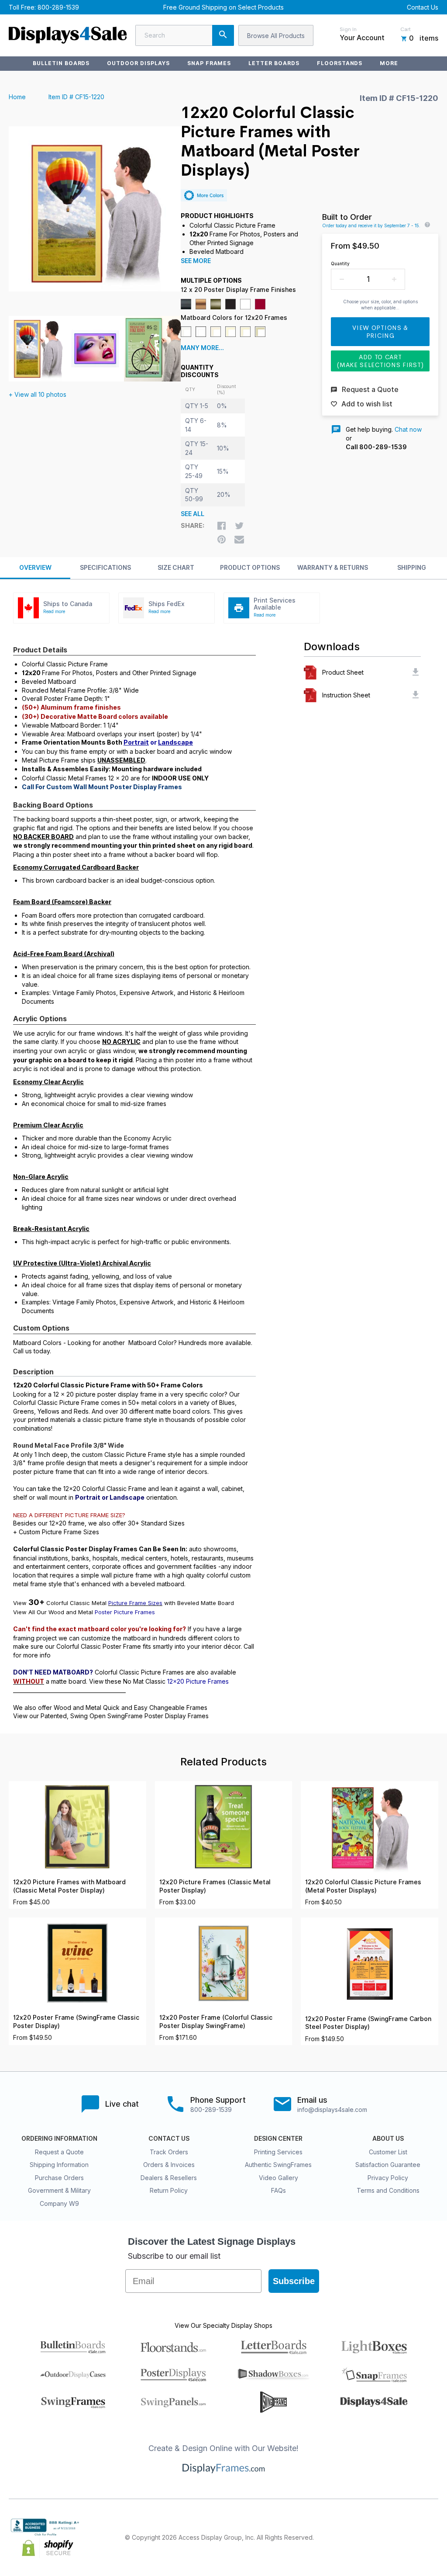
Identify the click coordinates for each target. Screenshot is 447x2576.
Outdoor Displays (138, 63)
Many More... (202, 348)
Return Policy (169, 2190)
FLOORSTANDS (340, 63)
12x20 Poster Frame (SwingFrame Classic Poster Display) (76, 2022)
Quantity (340, 263)
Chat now (408, 429)
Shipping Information (59, 2165)
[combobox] (185, 35)
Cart (406, 29)
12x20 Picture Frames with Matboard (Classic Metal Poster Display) (69, 1886)
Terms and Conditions (388, 2190)
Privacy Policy (388, 2178)
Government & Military (59, 2190)
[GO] (223, 35)
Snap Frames (209, 63)
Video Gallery (279, 2178)
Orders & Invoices (169, 2165)
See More (196, 261)
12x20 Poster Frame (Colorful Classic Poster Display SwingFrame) (216, 2022)
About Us (388, 2139)
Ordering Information (59, 2139)
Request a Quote (59, 2152)
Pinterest (395, 2538)
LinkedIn (414, 2538)
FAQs (279, 2190)
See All (193, 514)
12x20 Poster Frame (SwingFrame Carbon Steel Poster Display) (368, 2023)
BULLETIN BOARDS (61, 63)
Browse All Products (276, 36)
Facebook (356, 2538)
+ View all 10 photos (38, 394)
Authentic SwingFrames (278, 2165)
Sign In (348, 29)
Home (17, 97)
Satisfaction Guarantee (388, 2165)
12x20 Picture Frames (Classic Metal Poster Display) (215, 1886)
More (389, 63)
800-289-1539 (58, 7)
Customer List (388, 2152)
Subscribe (294, 2281)
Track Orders (169, 2152)
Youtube (433, 2538)
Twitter (375, 2538)
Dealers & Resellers (169, 2178)
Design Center (278, 2139)
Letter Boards (274, 63)
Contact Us (423, 7)
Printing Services (278, 2152)
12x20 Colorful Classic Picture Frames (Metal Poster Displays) (363, 1886)
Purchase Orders (59, 2178)
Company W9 (59, 2203)
